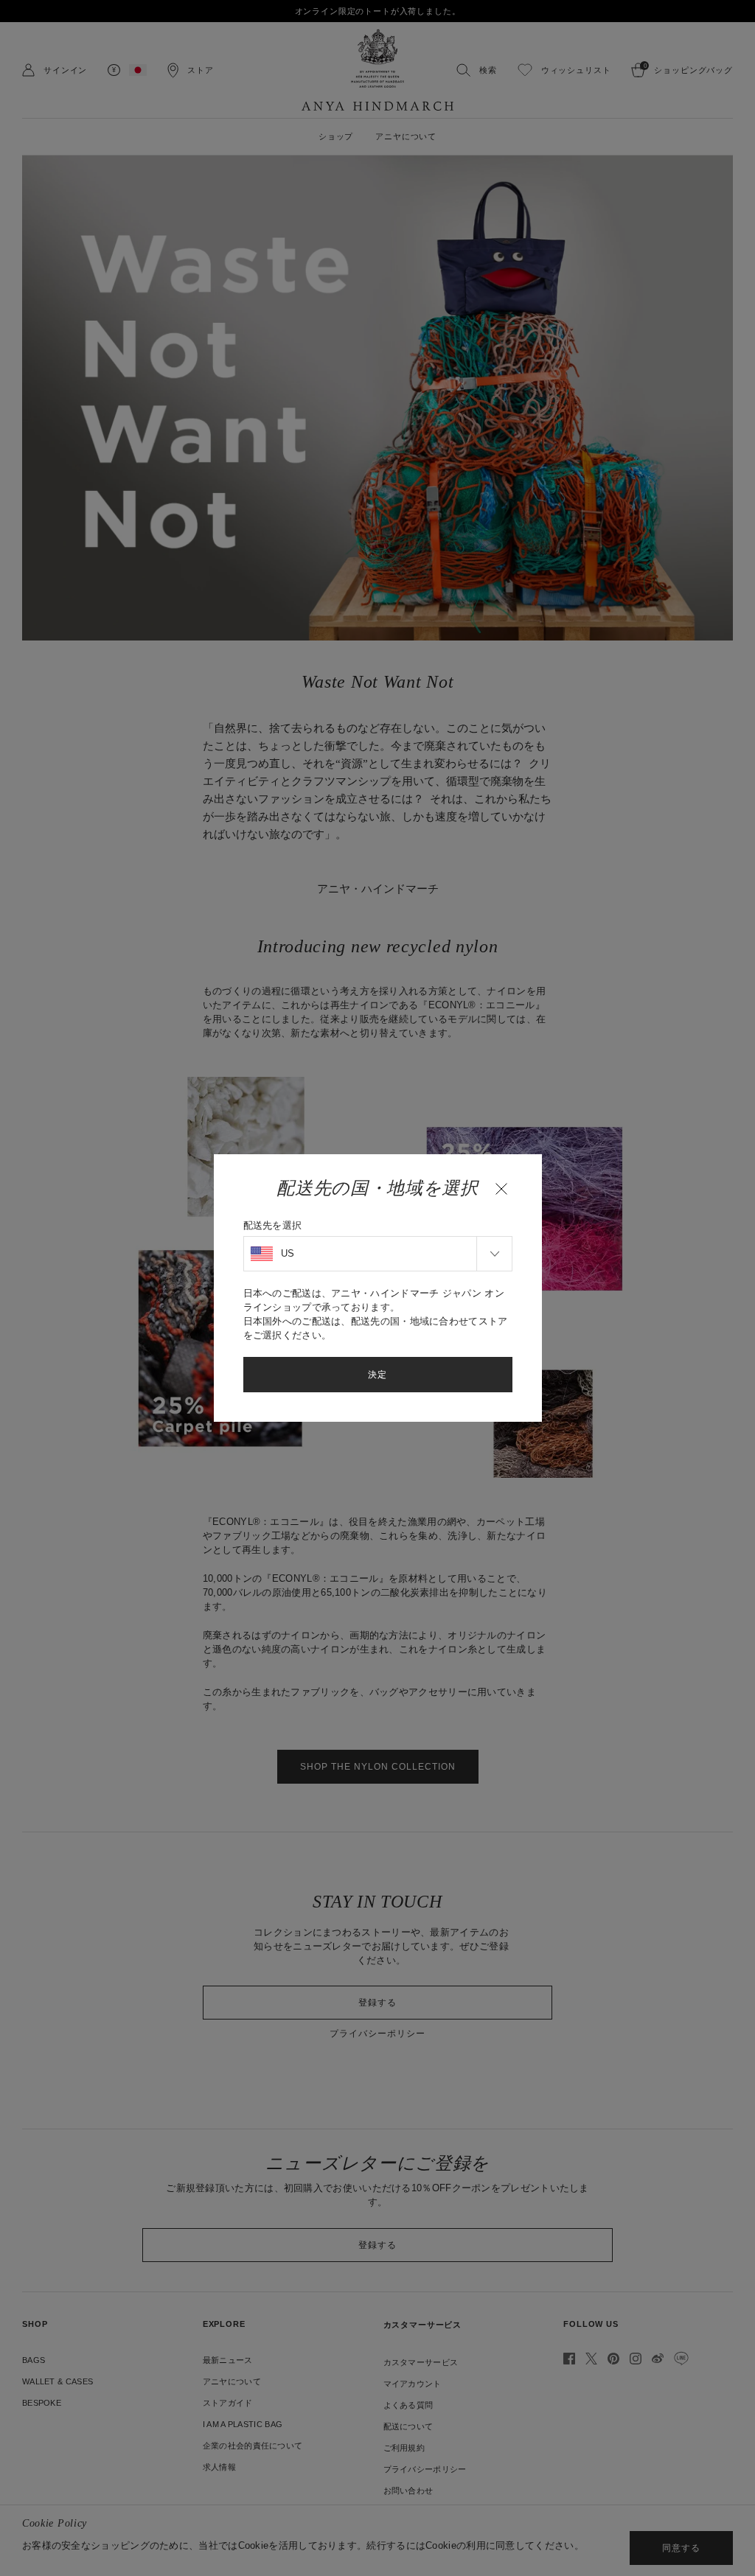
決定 (377, 1375)
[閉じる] (501, 1189)
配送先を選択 (273, 1225)
